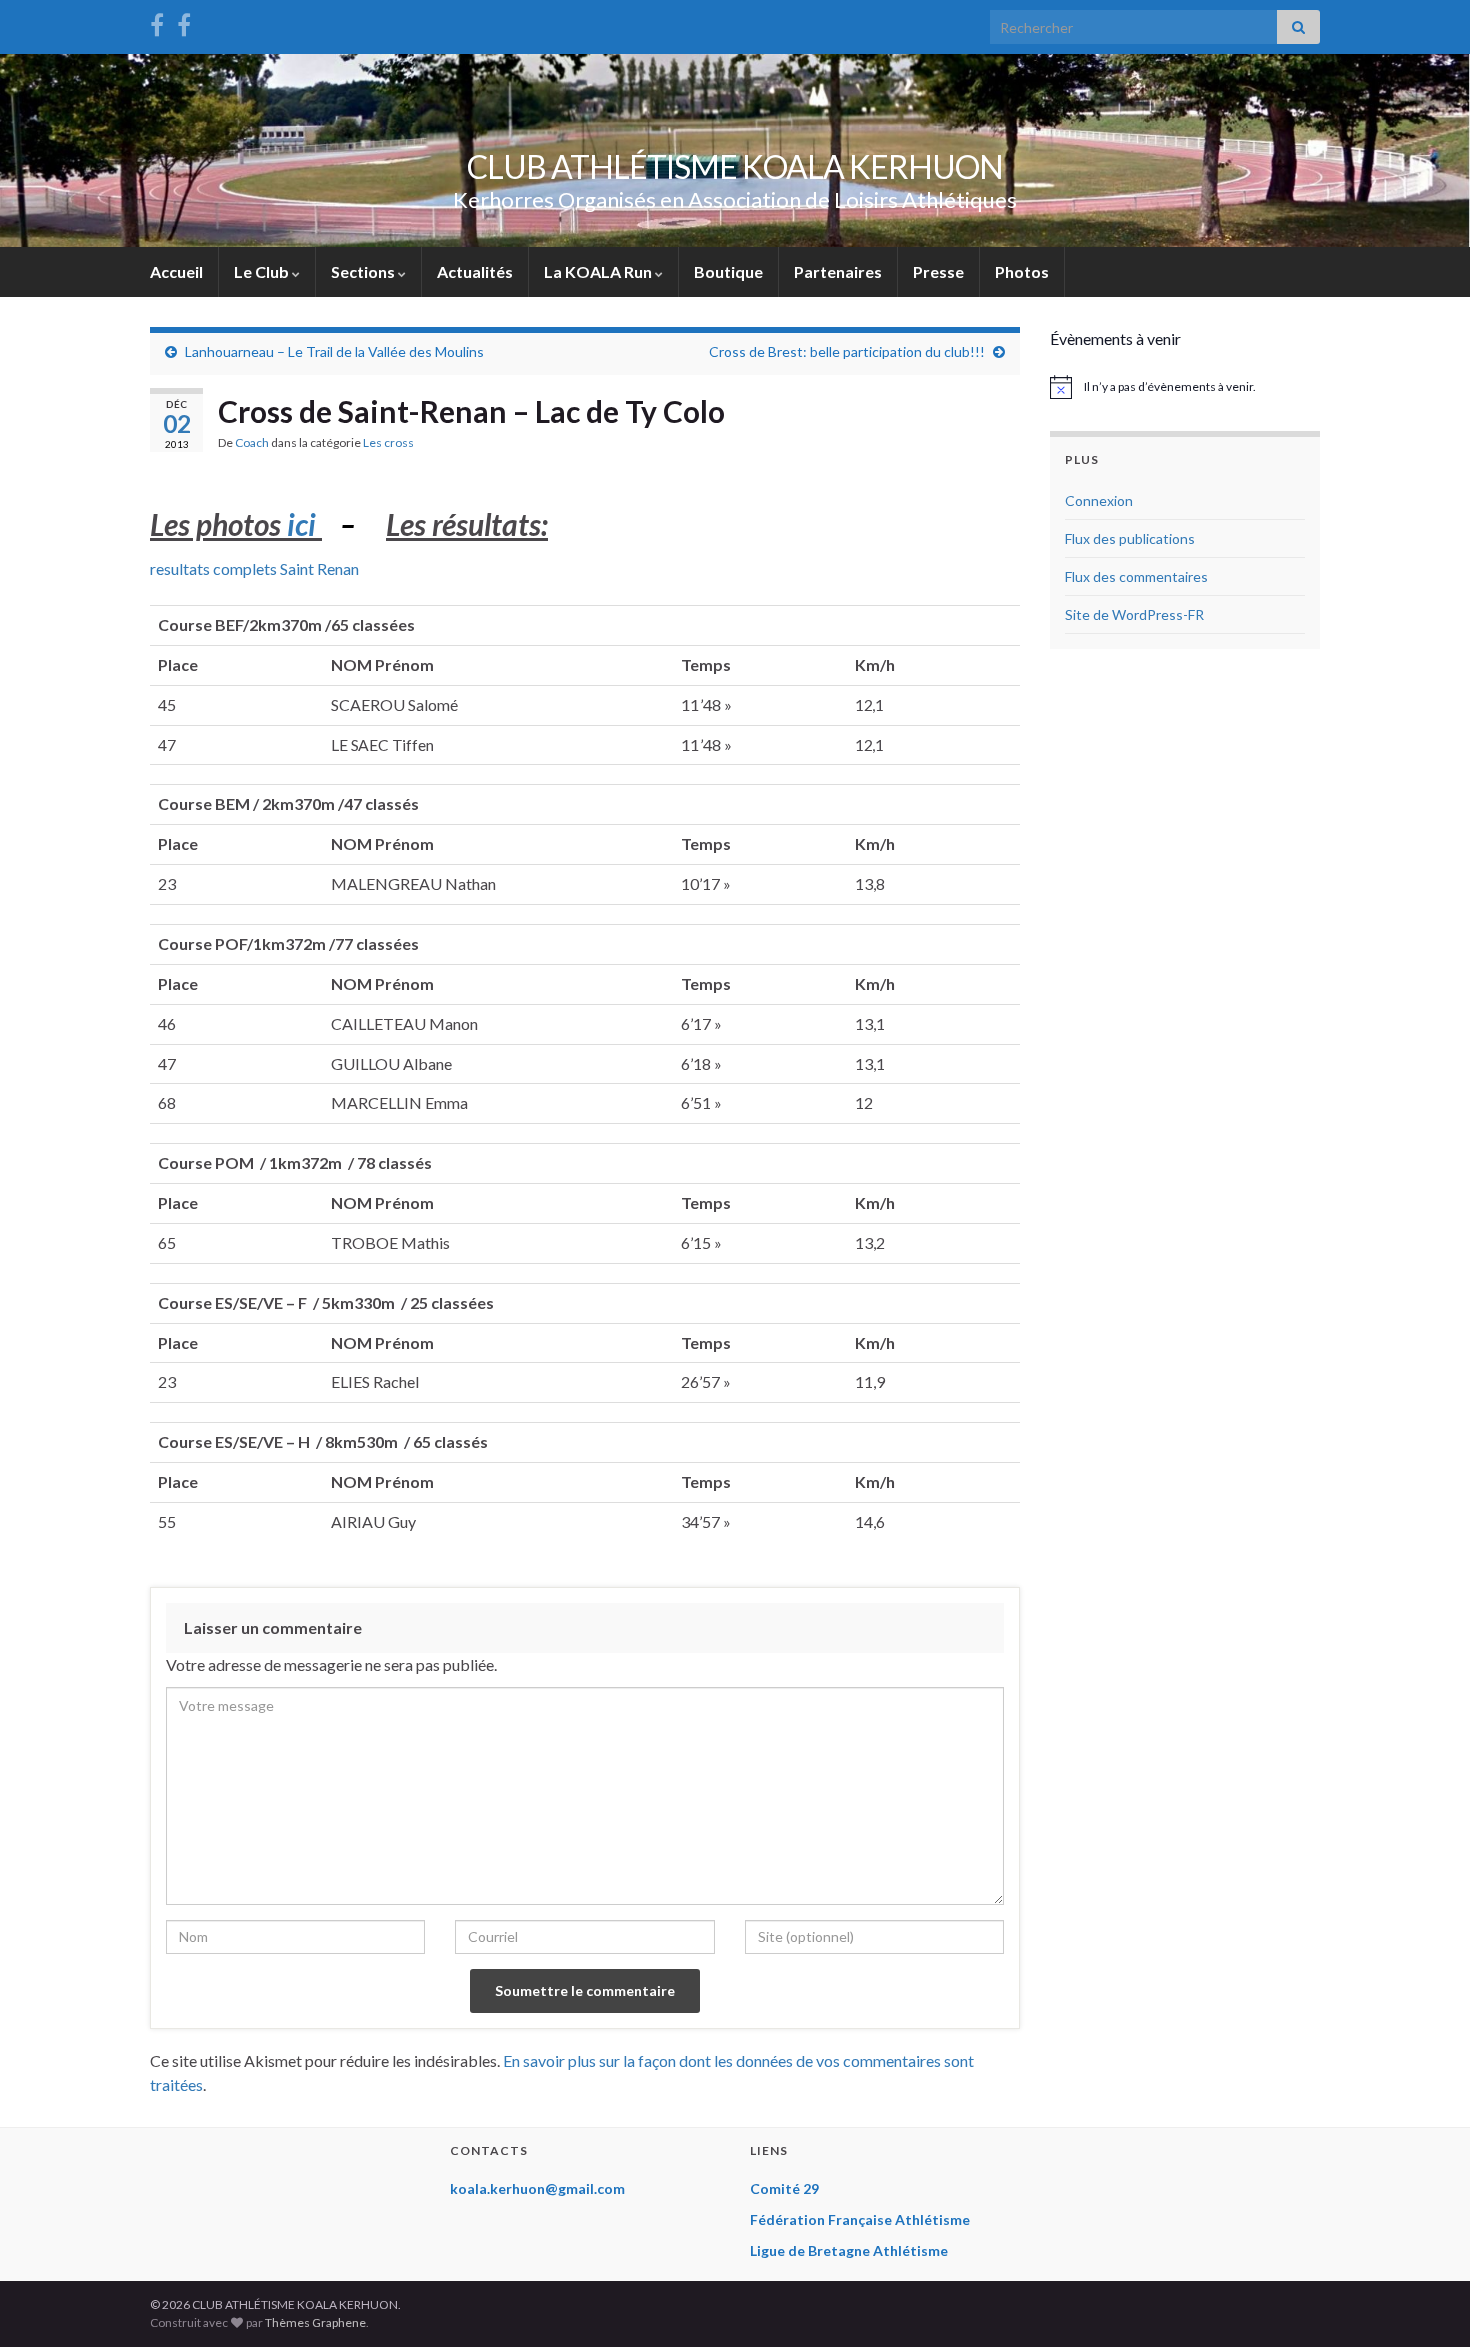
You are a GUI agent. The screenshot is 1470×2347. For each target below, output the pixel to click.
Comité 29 (784, 2188)
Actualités (475, 271)
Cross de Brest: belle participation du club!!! (847, 351)
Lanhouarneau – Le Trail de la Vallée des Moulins (334, 351)
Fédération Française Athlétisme (860, 2219)
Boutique (728, 271)
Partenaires (838, 271)
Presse (938, 271)
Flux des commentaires (1136, 576)
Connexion (1099, 500)
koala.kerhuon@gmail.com (537, 2188)
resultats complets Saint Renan (254, 568)
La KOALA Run (599, 271)
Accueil (176, 271)
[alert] (1185, 387)
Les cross (388, 442)
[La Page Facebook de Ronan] (184, 21)
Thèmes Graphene (315, 2322)
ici (301, 524)
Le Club (263, 271)
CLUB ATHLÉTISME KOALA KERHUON (735, 166)
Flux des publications (1130, 538)
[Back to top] (1425, 2302)
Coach (252, 442)
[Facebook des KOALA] (157, 21)
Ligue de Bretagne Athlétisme (849, 2250)
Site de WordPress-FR (1134, 614)
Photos (1022, 271)
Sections (364, 271)
